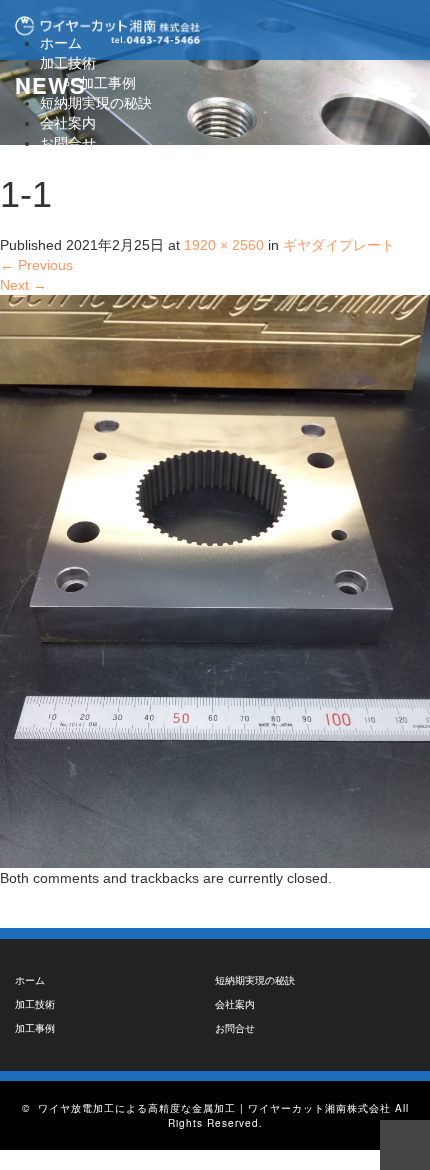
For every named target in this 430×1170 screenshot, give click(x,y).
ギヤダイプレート (339, 245)
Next (23, 285)
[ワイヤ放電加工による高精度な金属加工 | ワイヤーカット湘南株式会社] (107, 30)
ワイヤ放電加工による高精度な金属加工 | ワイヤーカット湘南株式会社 (214, 1108)
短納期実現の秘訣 (96, 103)
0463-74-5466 (101, 163)
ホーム (30, 980)
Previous (36, 265)
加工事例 (108, 83)
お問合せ (68, 143)
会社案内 (68, 123)
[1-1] (215, 580)
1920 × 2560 (224, 245)
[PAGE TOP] (405, 1145)
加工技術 (68, 63)
